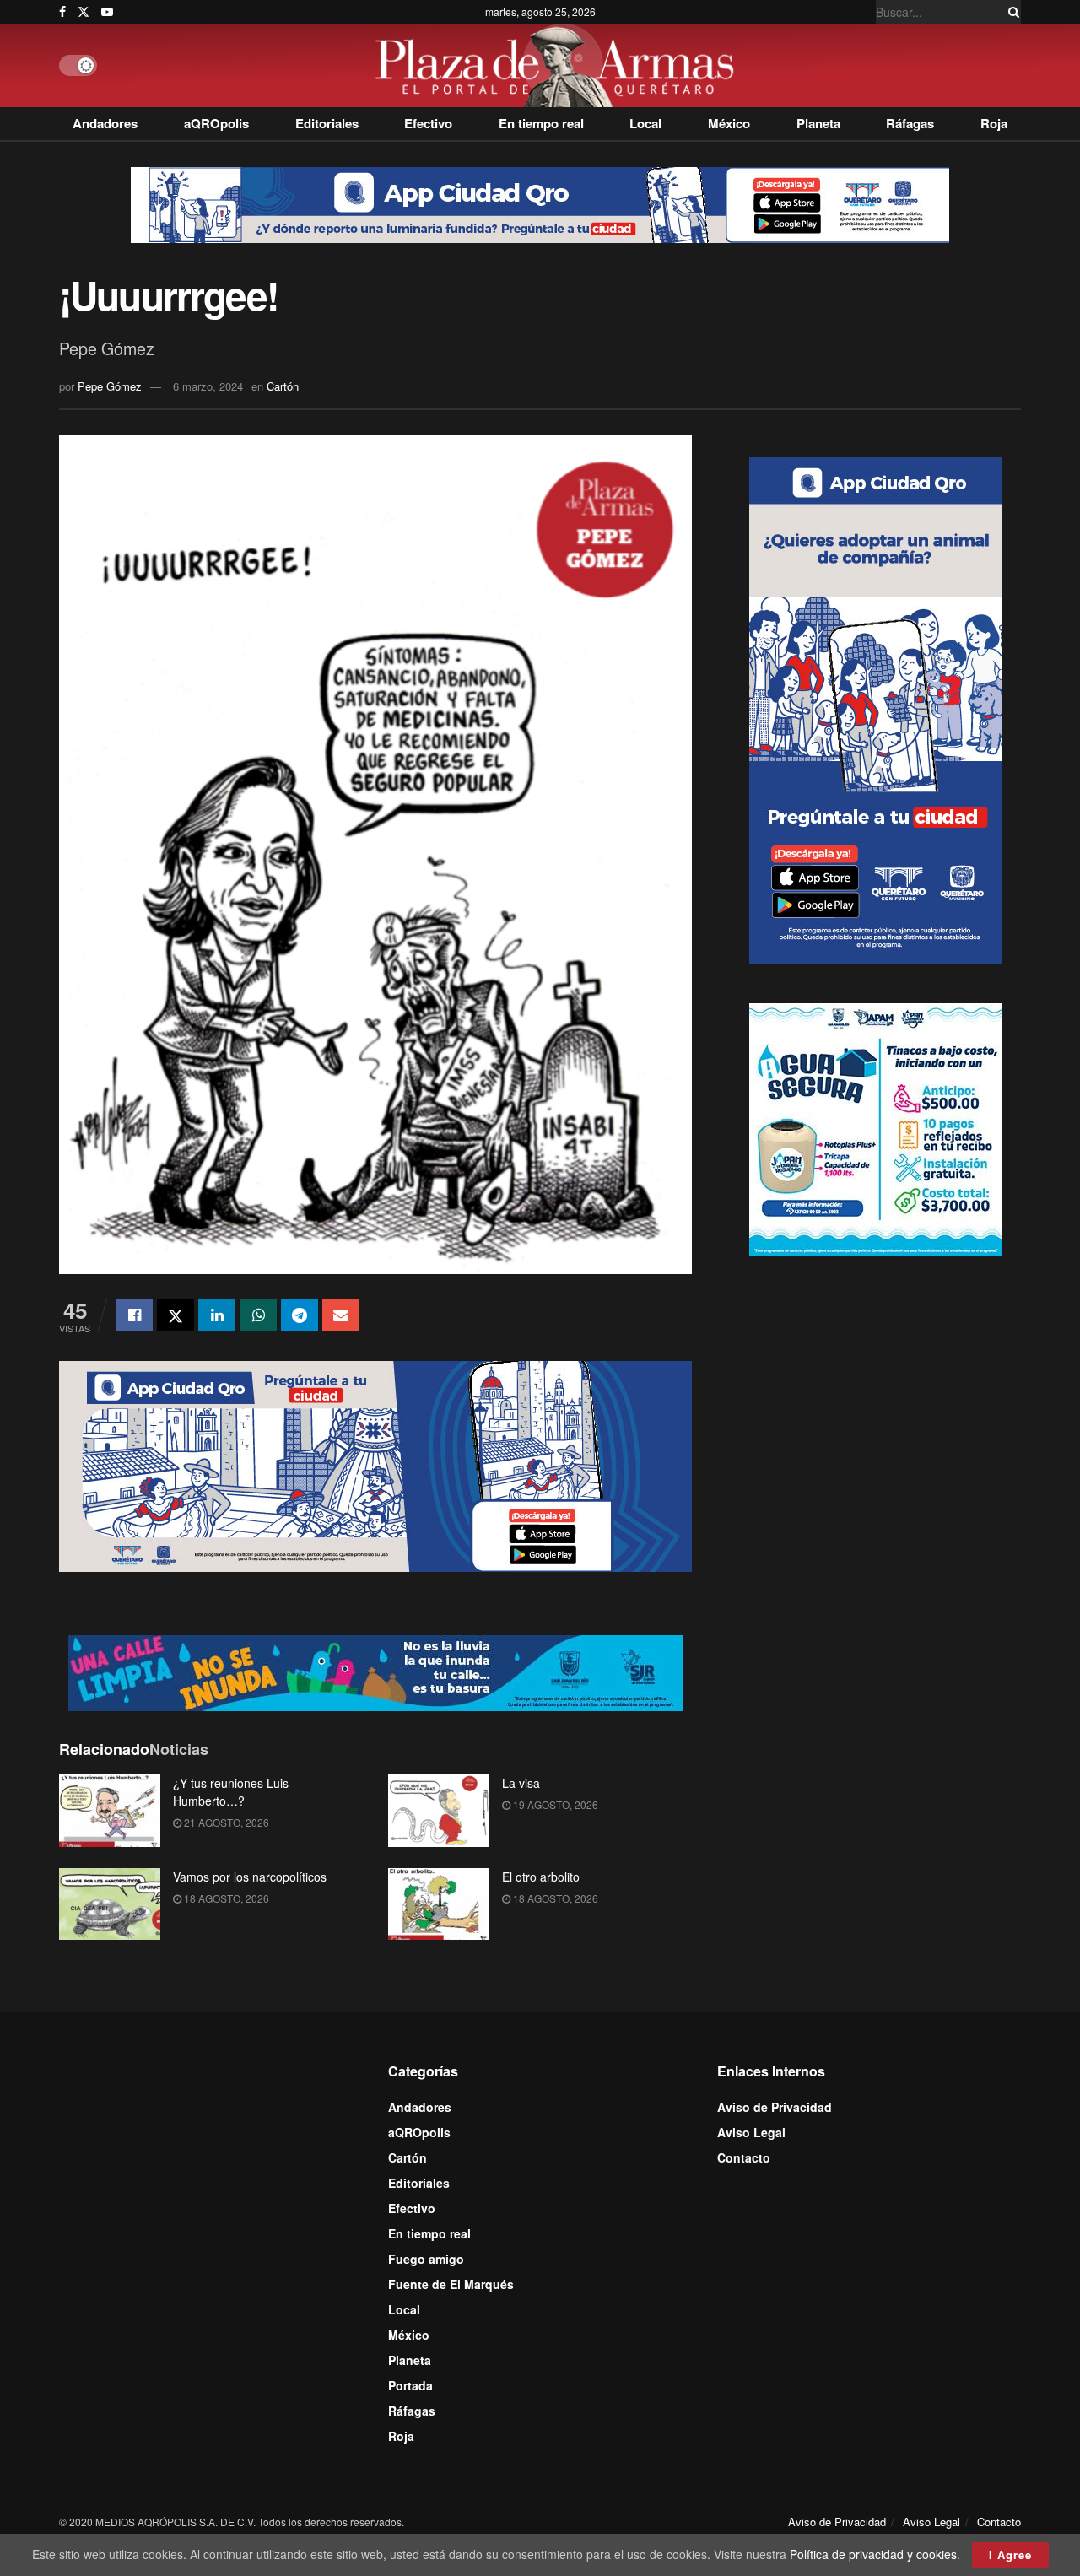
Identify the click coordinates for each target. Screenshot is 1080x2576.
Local (645, 123)
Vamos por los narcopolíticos (250, 1877)
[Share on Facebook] (134, 1315)
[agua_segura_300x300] (876, 1127)
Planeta (818, 123)
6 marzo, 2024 (208, 386)
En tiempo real (541, 123)
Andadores (105, 123)
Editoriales (327, 123)
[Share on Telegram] (300, 1315)
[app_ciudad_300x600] (876, 708)
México (729, 123)
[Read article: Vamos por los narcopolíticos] (110, 1904)
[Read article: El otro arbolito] (439, 1904)
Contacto (744, 2157)
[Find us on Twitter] (84, 12)
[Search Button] (1011, 12)
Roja (994, 123)
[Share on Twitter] (175, 1315)
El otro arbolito (541, 1877)
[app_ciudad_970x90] (540, 203)
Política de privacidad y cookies (873, 2554)
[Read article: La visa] (439, 1811)
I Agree (1010, 2554)
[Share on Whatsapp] (258, 1315)
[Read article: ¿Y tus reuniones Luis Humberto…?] (110, 1811)
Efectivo (428, 123)
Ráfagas (910, 123)
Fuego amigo (426, 2259)
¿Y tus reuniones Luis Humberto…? (231, 1792)
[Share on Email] (341, 1315)
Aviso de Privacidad (775, 2107)
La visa (521, 1783)
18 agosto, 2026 (225, 1898)
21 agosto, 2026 (225, 1822)
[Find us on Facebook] (62, 12)
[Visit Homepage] (559, 65)
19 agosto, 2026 (554, 1804)
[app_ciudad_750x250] (375, 1465)
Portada (410, 2385)
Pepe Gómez (110, 386)
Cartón (283, 386)
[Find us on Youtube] (107, 12)
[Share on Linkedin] (217, 1315)
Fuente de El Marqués (451, 2284)
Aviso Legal (751, 2132)
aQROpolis (216, 123)
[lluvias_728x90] (375, 1671)
